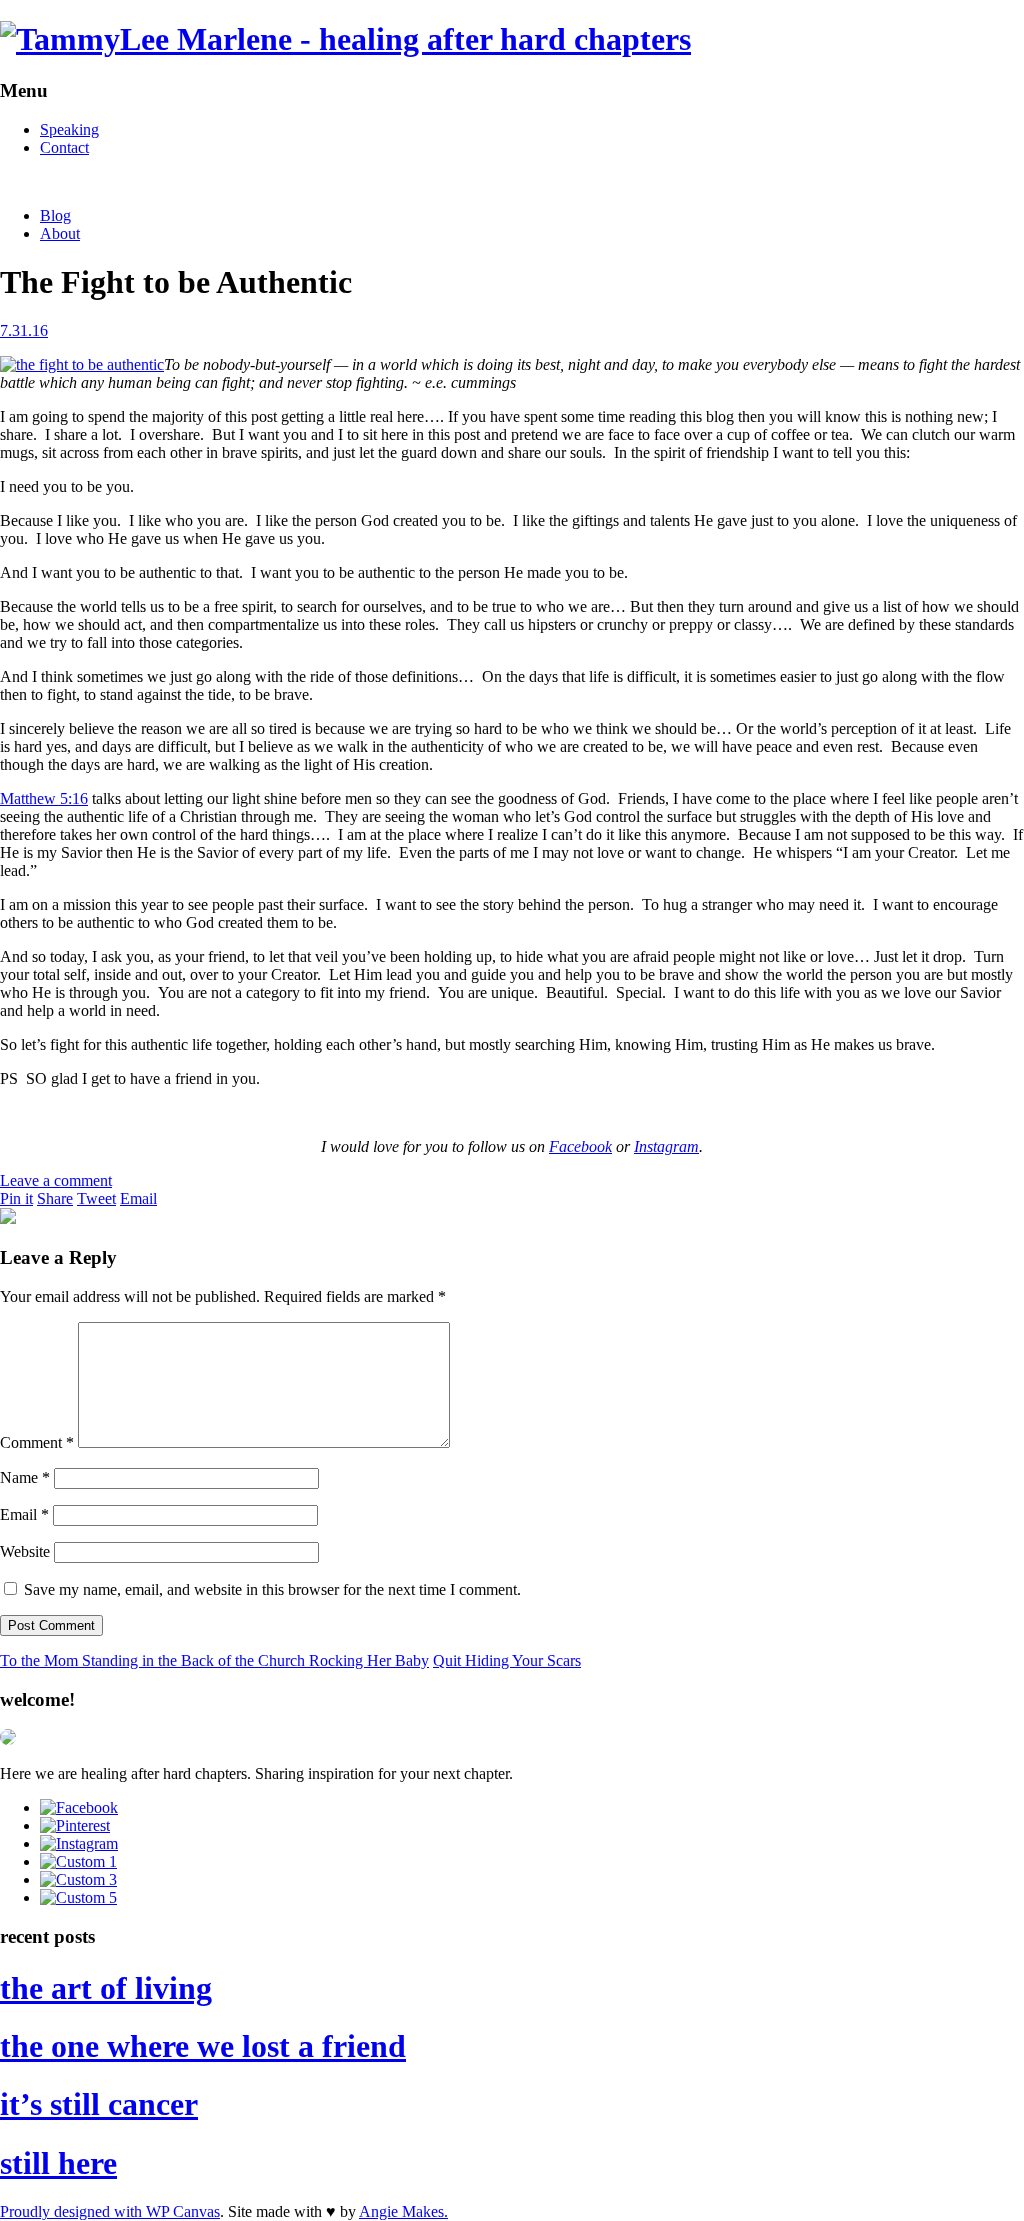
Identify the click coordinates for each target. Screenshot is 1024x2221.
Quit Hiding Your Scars (507, 1660)
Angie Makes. (403, 2211)
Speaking (69, 129)
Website (25, 1551)
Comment (37, 1442)
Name (25, 1477)
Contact (64, 147)
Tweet (96, 1198)
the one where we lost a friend (203, 2046)
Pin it (16, 1198)
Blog (55, 215)
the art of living (106, 1988)
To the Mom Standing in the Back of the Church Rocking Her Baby (214, 1660)
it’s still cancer (99, 2104)
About (60, 233)
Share (55, 1198)
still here (58, 2163)
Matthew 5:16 (44, 798)
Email (138, 1198)
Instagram (666, 1146)
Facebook (580, 1146)
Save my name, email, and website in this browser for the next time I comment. (272, 1589)
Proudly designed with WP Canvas (110, 2211)
